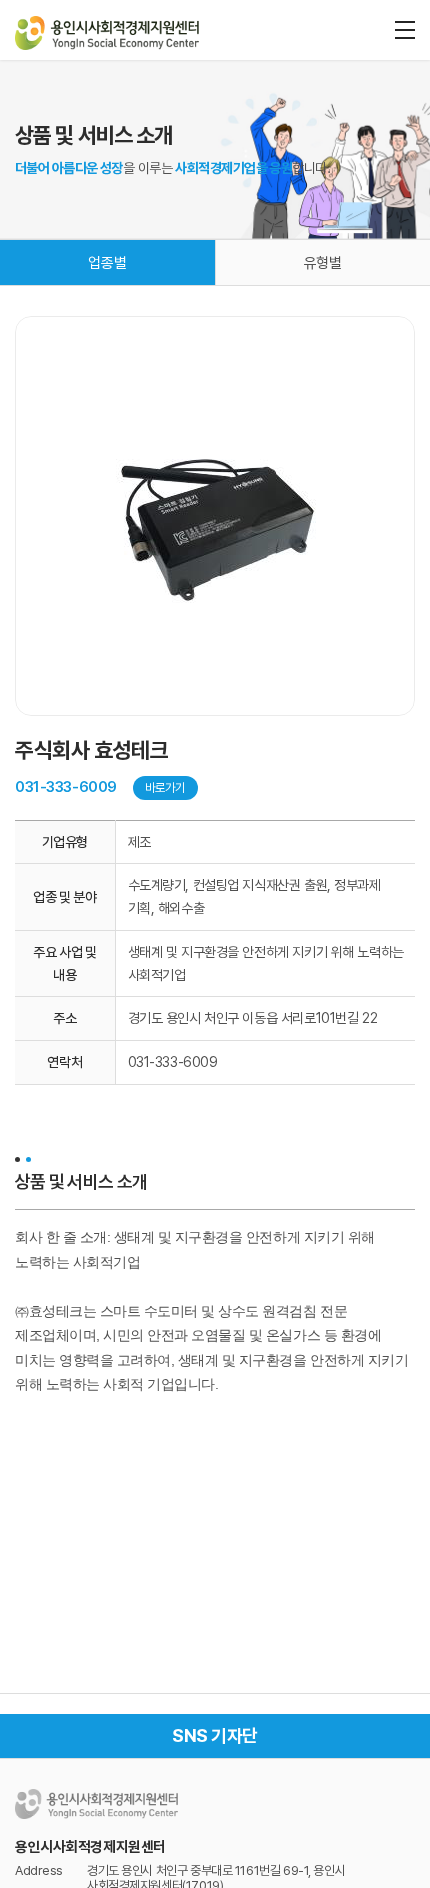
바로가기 (165, 787)
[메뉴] (405, 30)
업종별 (107, 263)
